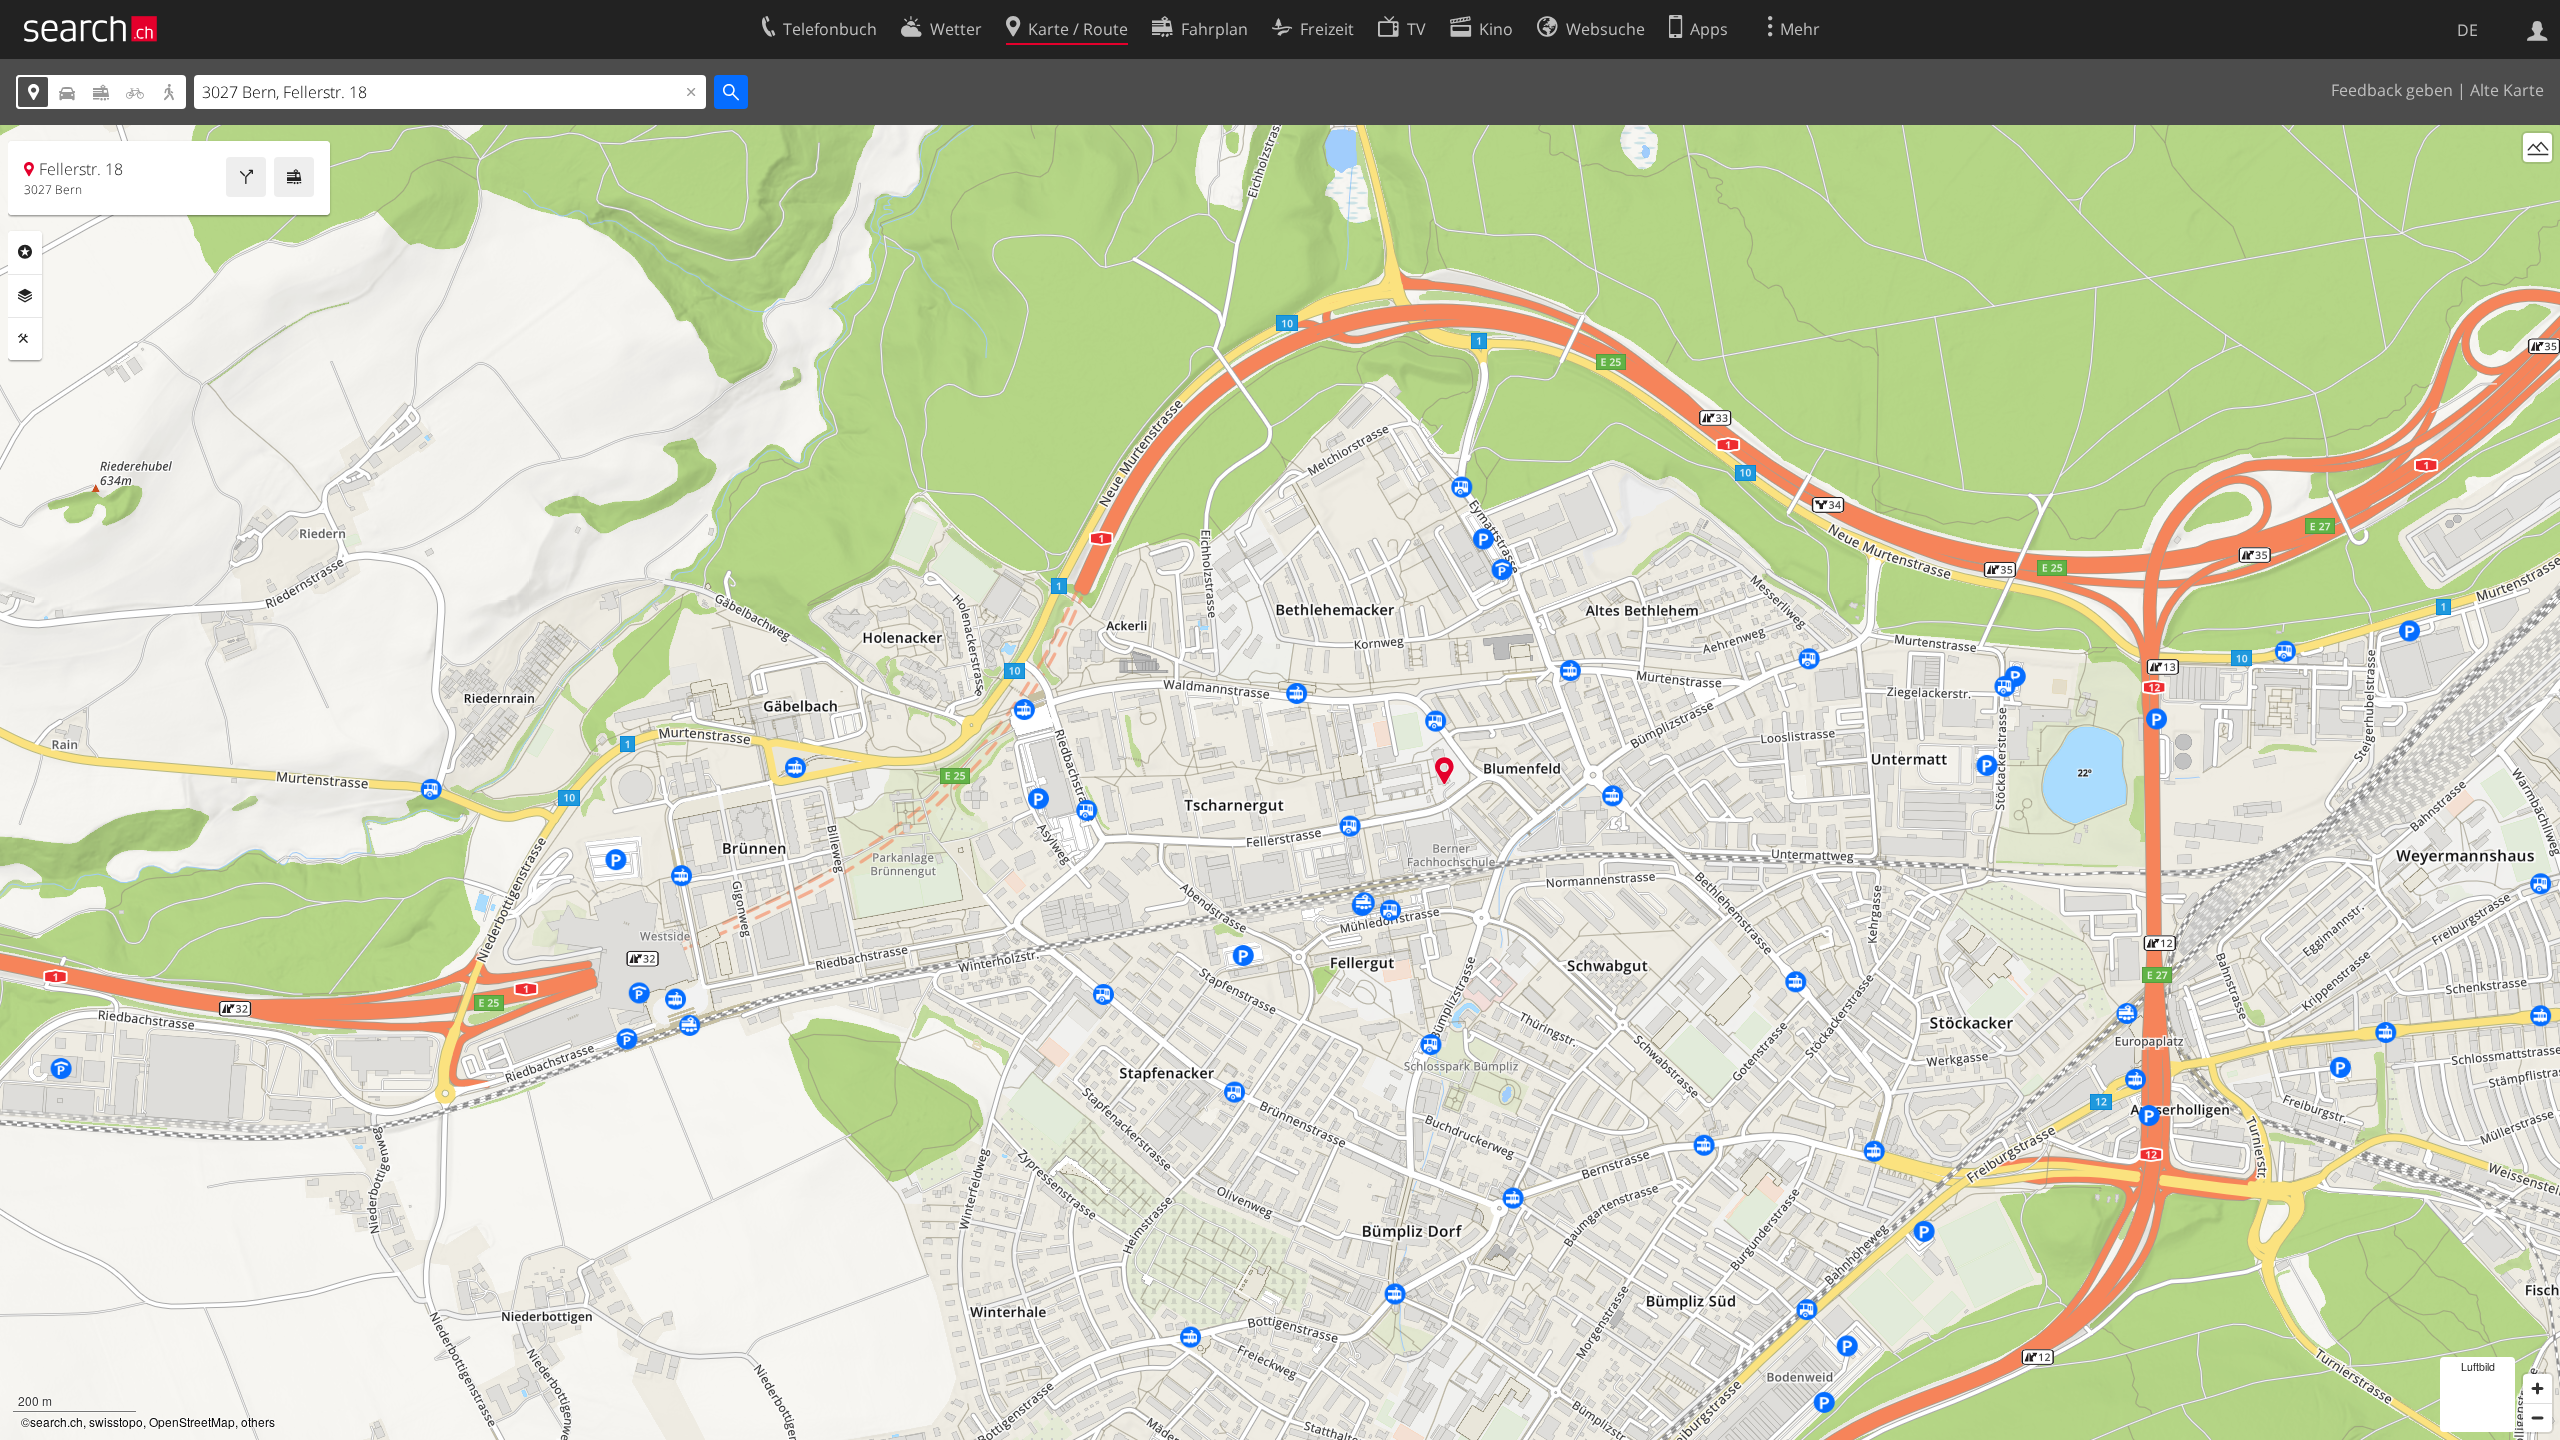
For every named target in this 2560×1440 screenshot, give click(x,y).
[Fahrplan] (294, 177)
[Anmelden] (2537, 29)
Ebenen (25, 296)
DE (2467, 30)
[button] (1444, 770)
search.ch (56, 1421)
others (258, 1421)
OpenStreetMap (192, 1421)
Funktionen (25, 339)
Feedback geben (2392, 90)
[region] (1280, 782)
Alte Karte (2507, 90)
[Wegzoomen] (2537, 1417)
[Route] (246, 177)
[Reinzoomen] (2537, 1388)
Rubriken (25, 252)
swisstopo (116, 1421)
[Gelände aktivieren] (2537, 147)
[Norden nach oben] (2537, 184)
